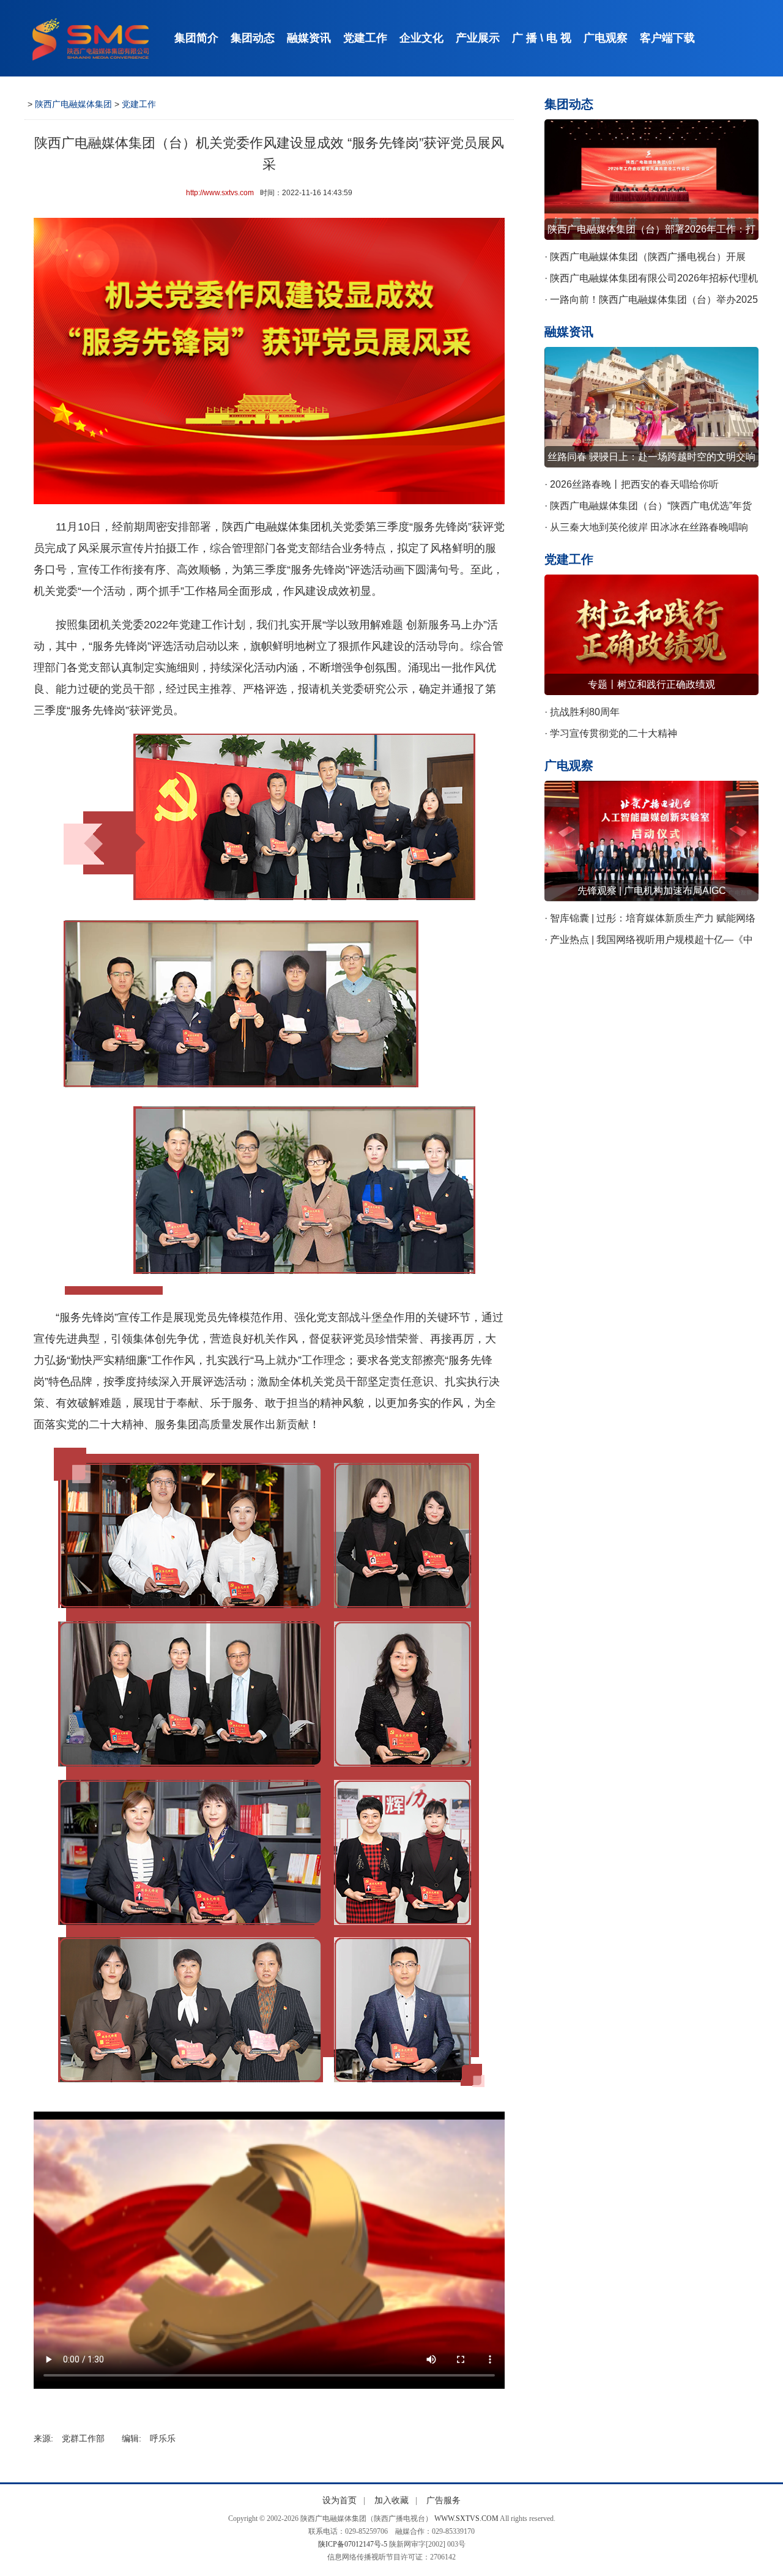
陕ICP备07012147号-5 (353, 2544)
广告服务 (443, 2500)
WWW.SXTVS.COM (466, 2518)
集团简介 (196, 38)
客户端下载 (667, 38)
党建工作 (365, 38)
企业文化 (421, 38)
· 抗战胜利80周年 (582, 712)
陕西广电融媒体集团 (73, 104)
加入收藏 (391, 2500)
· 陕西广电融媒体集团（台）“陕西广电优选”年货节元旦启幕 (648, 508)
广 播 (525, 38)
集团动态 (253, 38)
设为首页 (340, 2500)
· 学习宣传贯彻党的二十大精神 (611, 733)
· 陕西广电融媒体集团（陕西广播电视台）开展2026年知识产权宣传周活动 (645, 259)
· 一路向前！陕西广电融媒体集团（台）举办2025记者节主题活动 (651, 302)
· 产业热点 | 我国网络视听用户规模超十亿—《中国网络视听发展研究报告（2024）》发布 (649, 942)
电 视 (559, 38)
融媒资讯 (309, 38)
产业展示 (478, 38)
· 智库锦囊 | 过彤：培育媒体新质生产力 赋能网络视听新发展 (650, 921)
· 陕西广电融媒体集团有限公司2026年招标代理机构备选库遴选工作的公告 (651, 281)
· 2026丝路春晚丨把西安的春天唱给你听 (632, 484)
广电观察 (606, 38)
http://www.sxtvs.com (220, 193)
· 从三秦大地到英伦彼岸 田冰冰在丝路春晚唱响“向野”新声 (646, 530)
